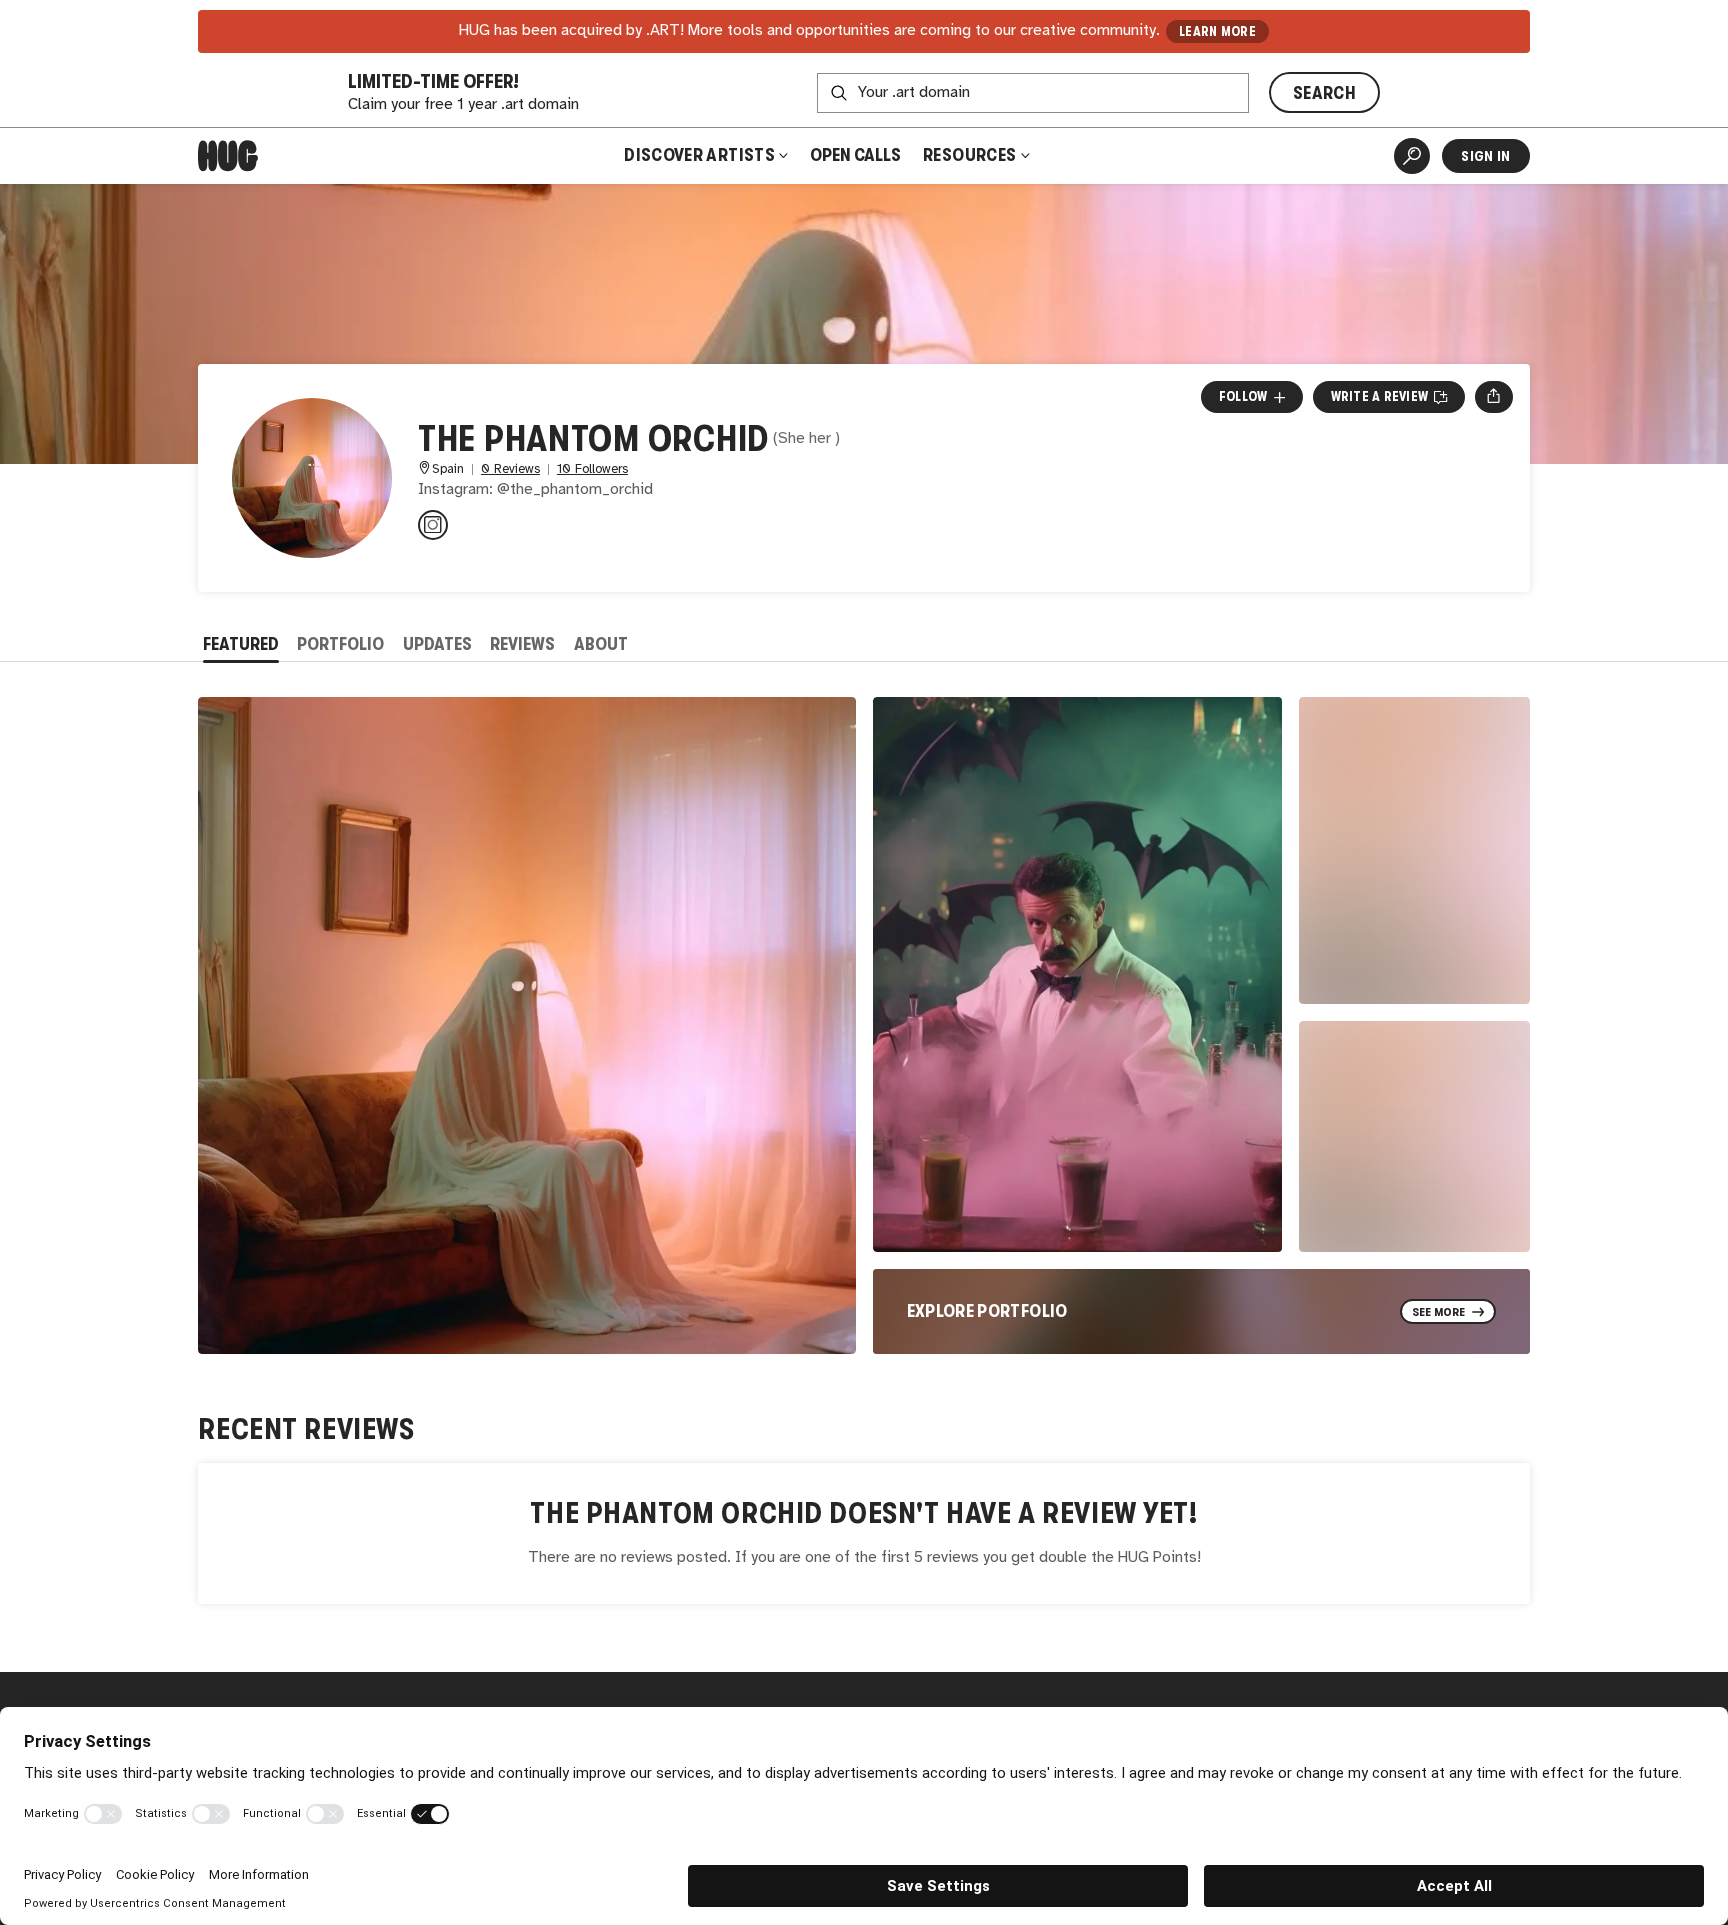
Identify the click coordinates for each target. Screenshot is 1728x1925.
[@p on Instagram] (433, 525)
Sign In (1485, 156)
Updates (437, 644)
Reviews (522, 644)
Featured (241, 644)
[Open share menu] (1493, 397)
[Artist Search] (1412, 156)
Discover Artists (699, 155)
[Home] (228, 156)
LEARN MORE (1217, 31)
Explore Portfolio (987, 1311)
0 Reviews (510, 469)
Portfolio (340, 644)
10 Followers (592, 469)
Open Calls (855, 155)
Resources (971, 155)
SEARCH (1324, 93)
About (601, 644)
